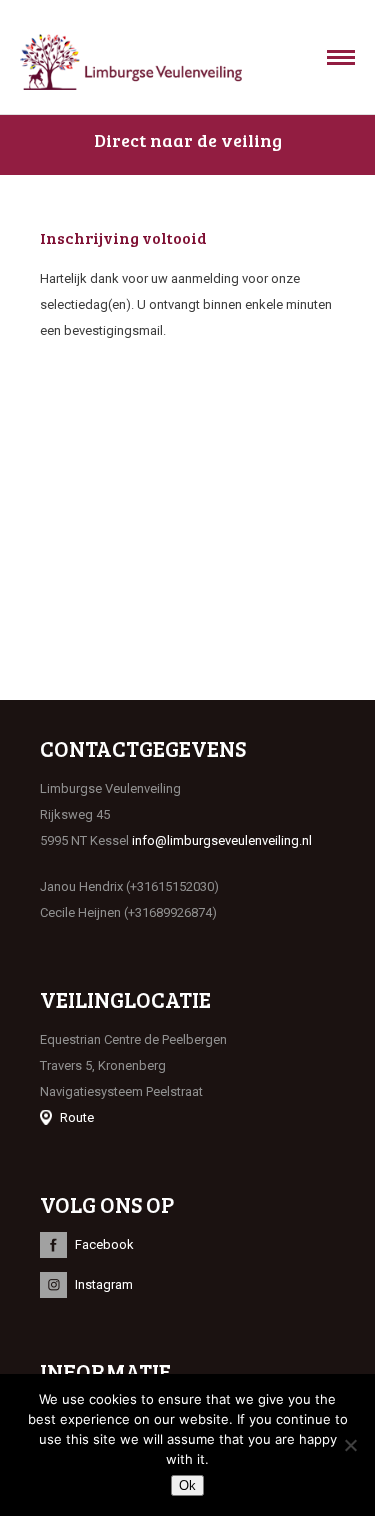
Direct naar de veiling (188, 140)
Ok (187, 1485)
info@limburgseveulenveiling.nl (222, 840)
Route (77, 1117)
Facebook (104, 1244)
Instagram (104, 1284)
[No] (350, 1445)
